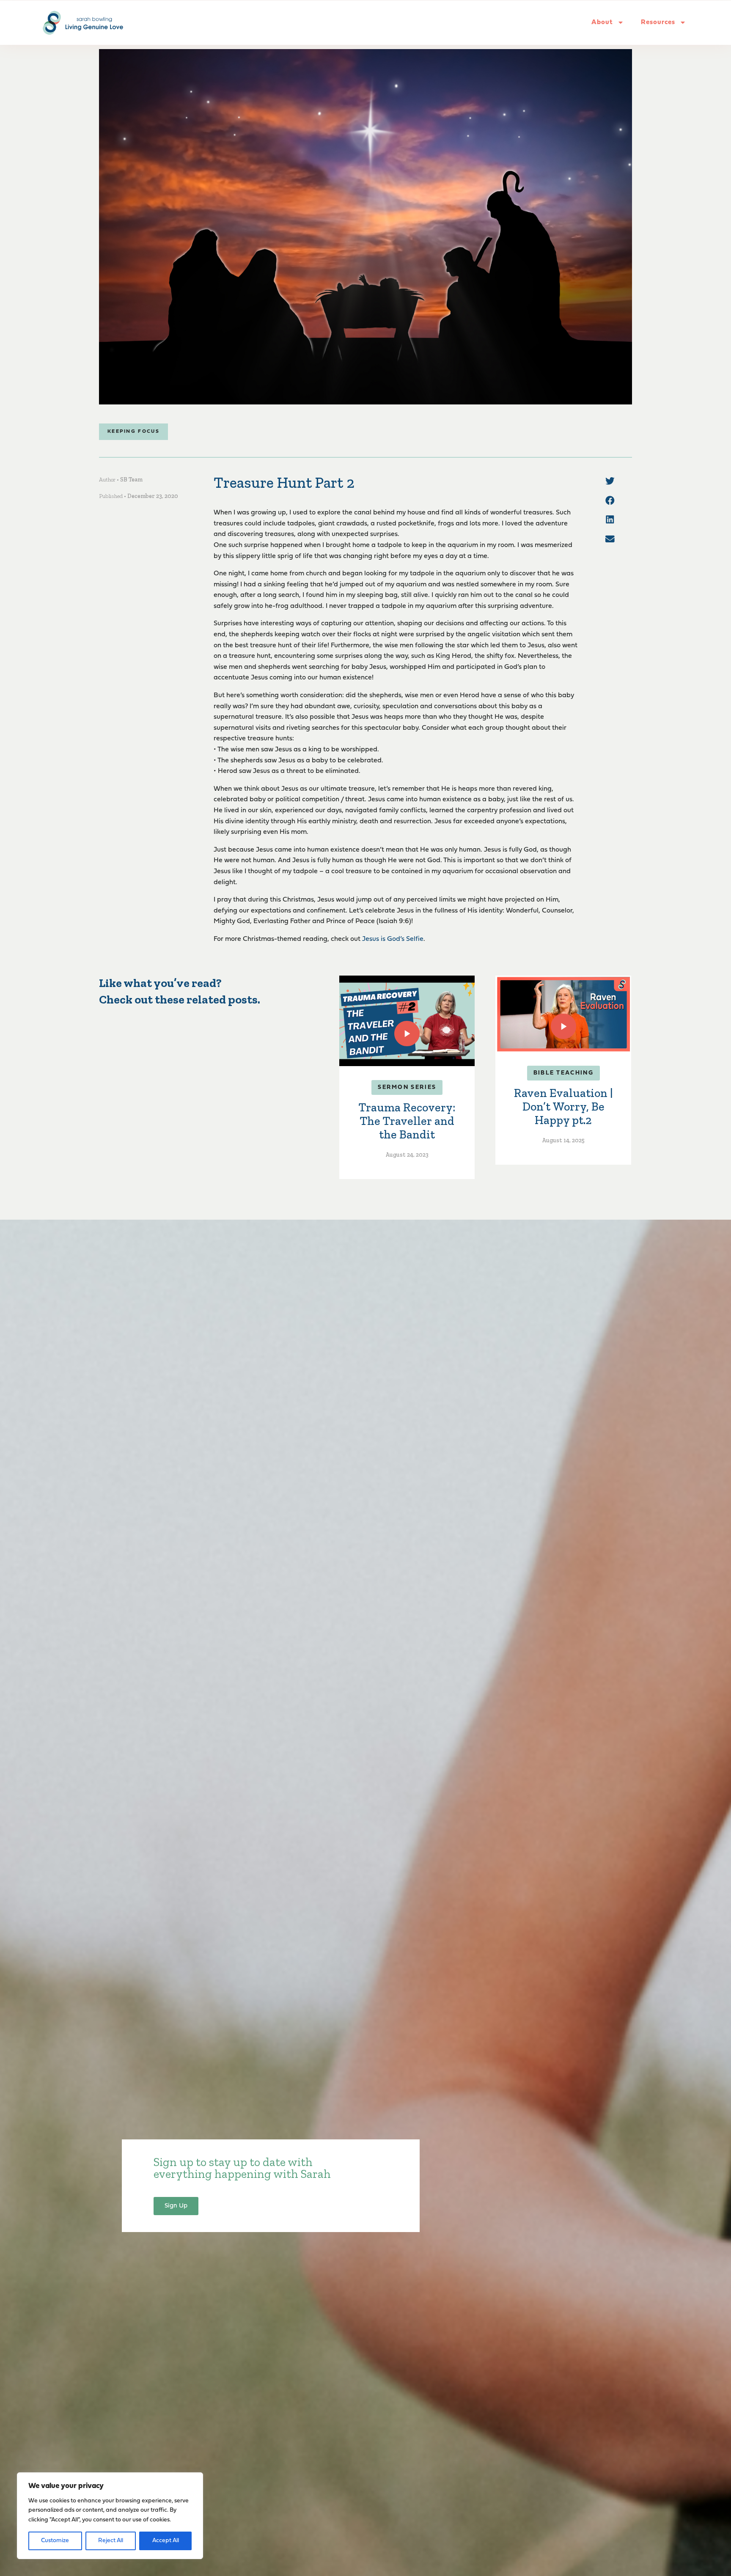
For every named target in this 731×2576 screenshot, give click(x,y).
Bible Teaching (563, 1073)
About (602, 22)
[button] (610, 481)
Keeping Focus (133, 432)
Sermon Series (407, 1087)
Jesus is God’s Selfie (393, 939)
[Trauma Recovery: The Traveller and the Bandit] (407, 1021)
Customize (55, 2541)
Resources (658, 22)
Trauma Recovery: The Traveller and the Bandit (407, 1121)
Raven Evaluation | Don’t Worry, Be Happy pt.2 (563, 1107)
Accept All (166, 2541)
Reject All (111, 2541)
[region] (110, 2516)
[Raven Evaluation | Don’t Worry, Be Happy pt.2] (563, 1014)
